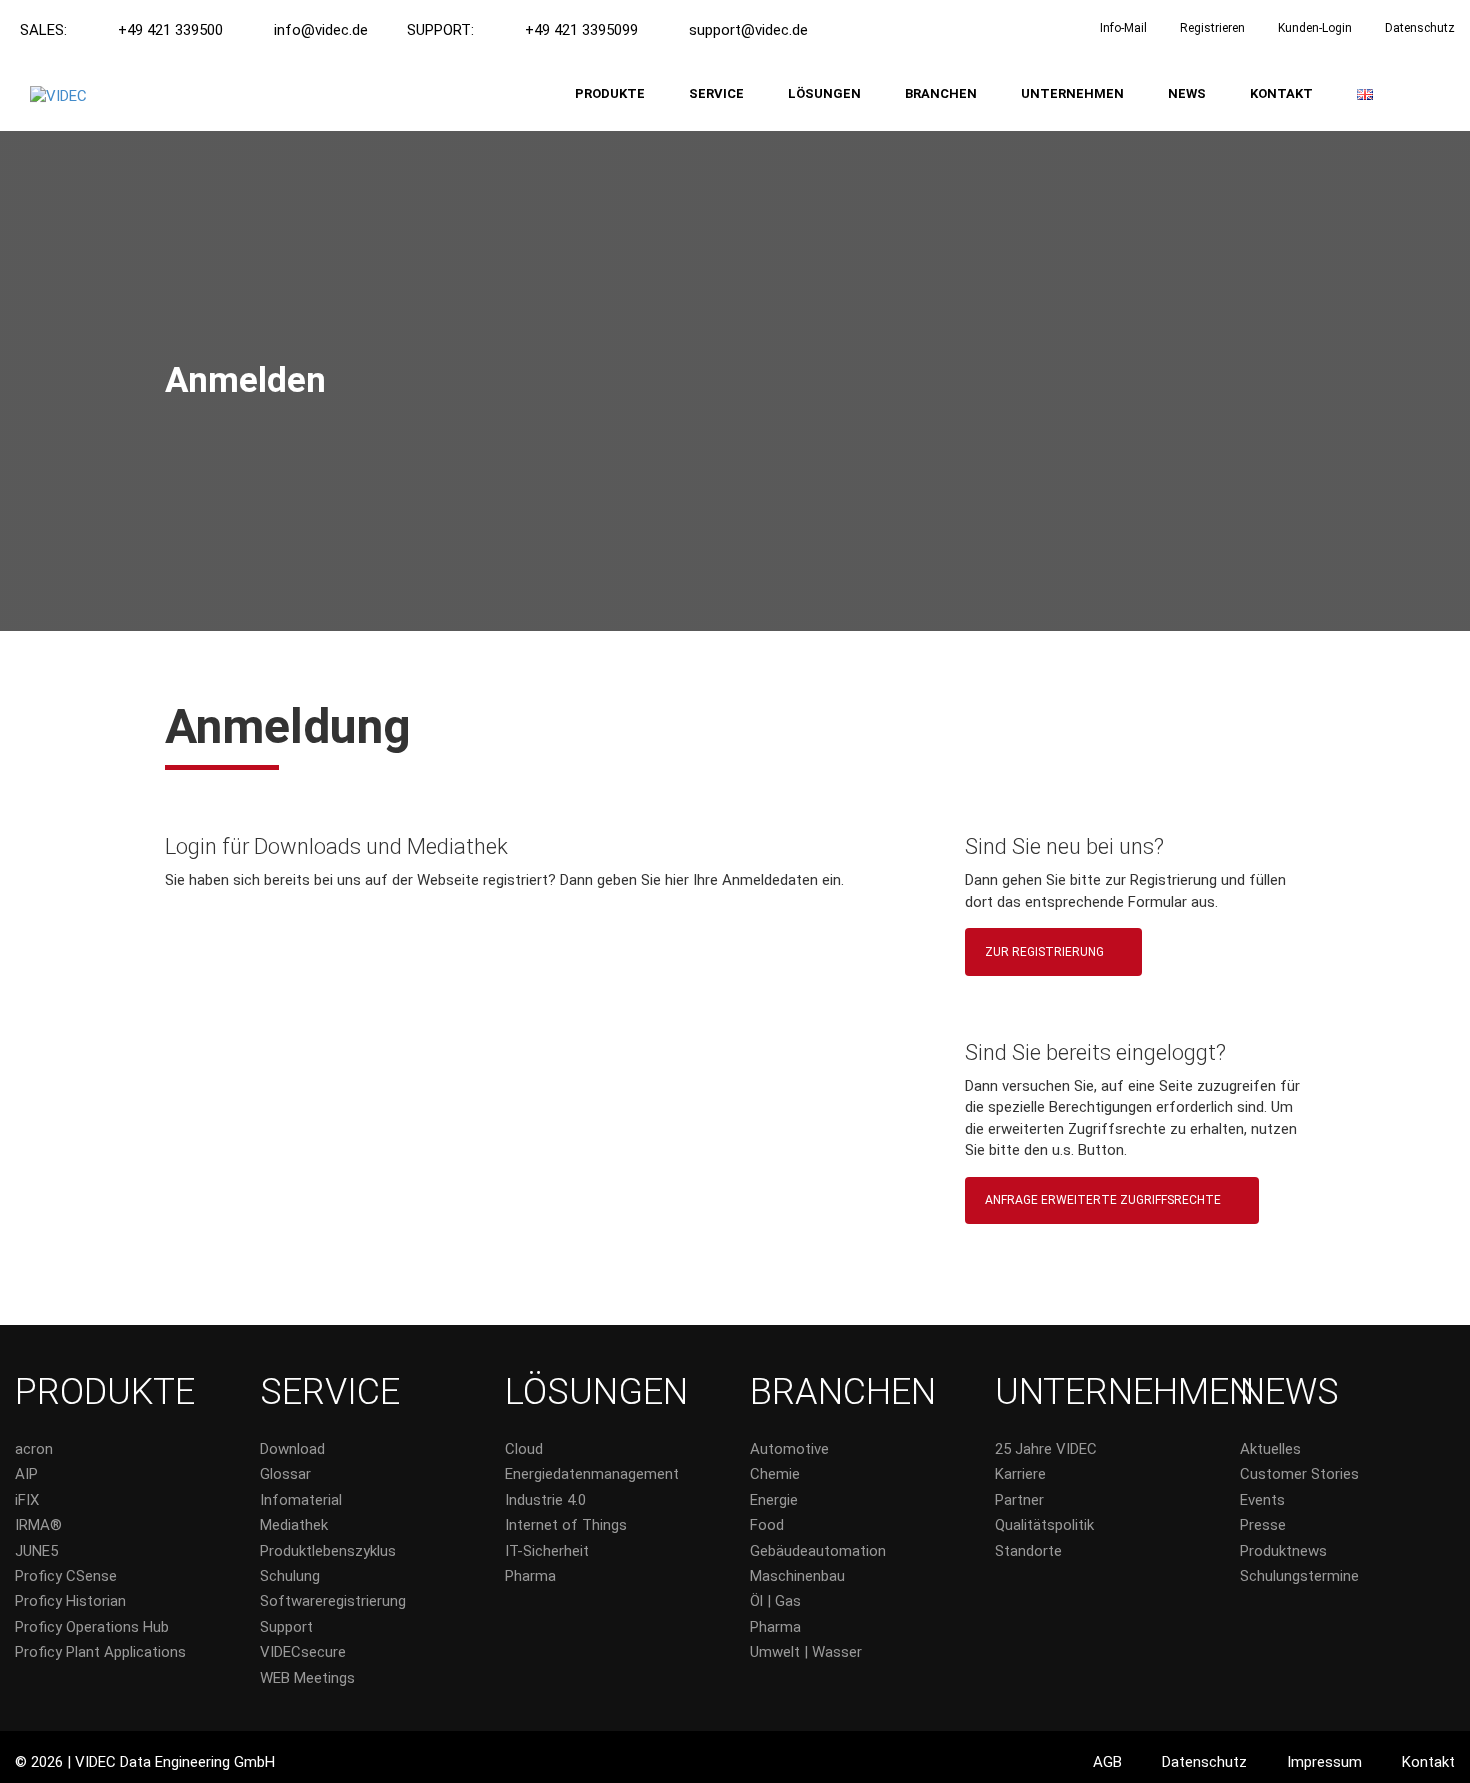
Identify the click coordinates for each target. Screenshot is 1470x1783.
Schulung (290, 1576)
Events (1262, 1500)
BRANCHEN (941, 93)
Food (767, 1525)
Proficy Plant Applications (100, 1652)
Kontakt (1428, 1762)
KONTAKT (1281, 93)
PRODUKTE (610, 93)
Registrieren (1212, 28)
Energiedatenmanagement (592, 1474)
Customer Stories (1299, 1474)
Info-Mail (1123, 28)
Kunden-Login (1315, 28)
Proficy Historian (70, 1601)
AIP (26, 1474)
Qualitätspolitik (1044, 1525)
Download (292, 1449)
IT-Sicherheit (547, 1551)
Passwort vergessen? (535, 1224)
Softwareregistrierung (333, 1601)
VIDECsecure (303, 1652)
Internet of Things (566, 1525)
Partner (1019, 1500)
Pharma (530, 1576)
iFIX (27, 1500)
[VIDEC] (58, 97)
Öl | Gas (775, 1601)
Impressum (1324, 1762)
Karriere (1020, 1474)
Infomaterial (301, 1500)
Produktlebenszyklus (328, 1551)
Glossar (285, 1474)
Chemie (775, 1474)
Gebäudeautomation (818, 1551)
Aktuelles (1270, 1449)
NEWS (1187, 93)
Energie (774, 1500)
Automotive (789, 1449)
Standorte (1028, 1551)
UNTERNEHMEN (1072, 93)
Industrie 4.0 (545, 1500)
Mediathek (294, 1525)
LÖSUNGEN (824, 93)
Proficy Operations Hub (92, 1627)
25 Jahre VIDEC (1046, 1449)
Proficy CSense (66, 1576)
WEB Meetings (307, 1678)
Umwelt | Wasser (806, 1652)
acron (34, 1449)
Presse (1263, 1525)
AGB (1107, 1762)
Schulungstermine (1299, 1576)
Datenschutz (1420, 28)
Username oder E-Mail (252, 933)
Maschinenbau (797, 1576)
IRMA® (38, 1525)
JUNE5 (36, 1551)
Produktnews (1283, 1551)
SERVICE (716, 93)
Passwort (206, 1023)
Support (286, 1627)
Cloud (524, 1449)
